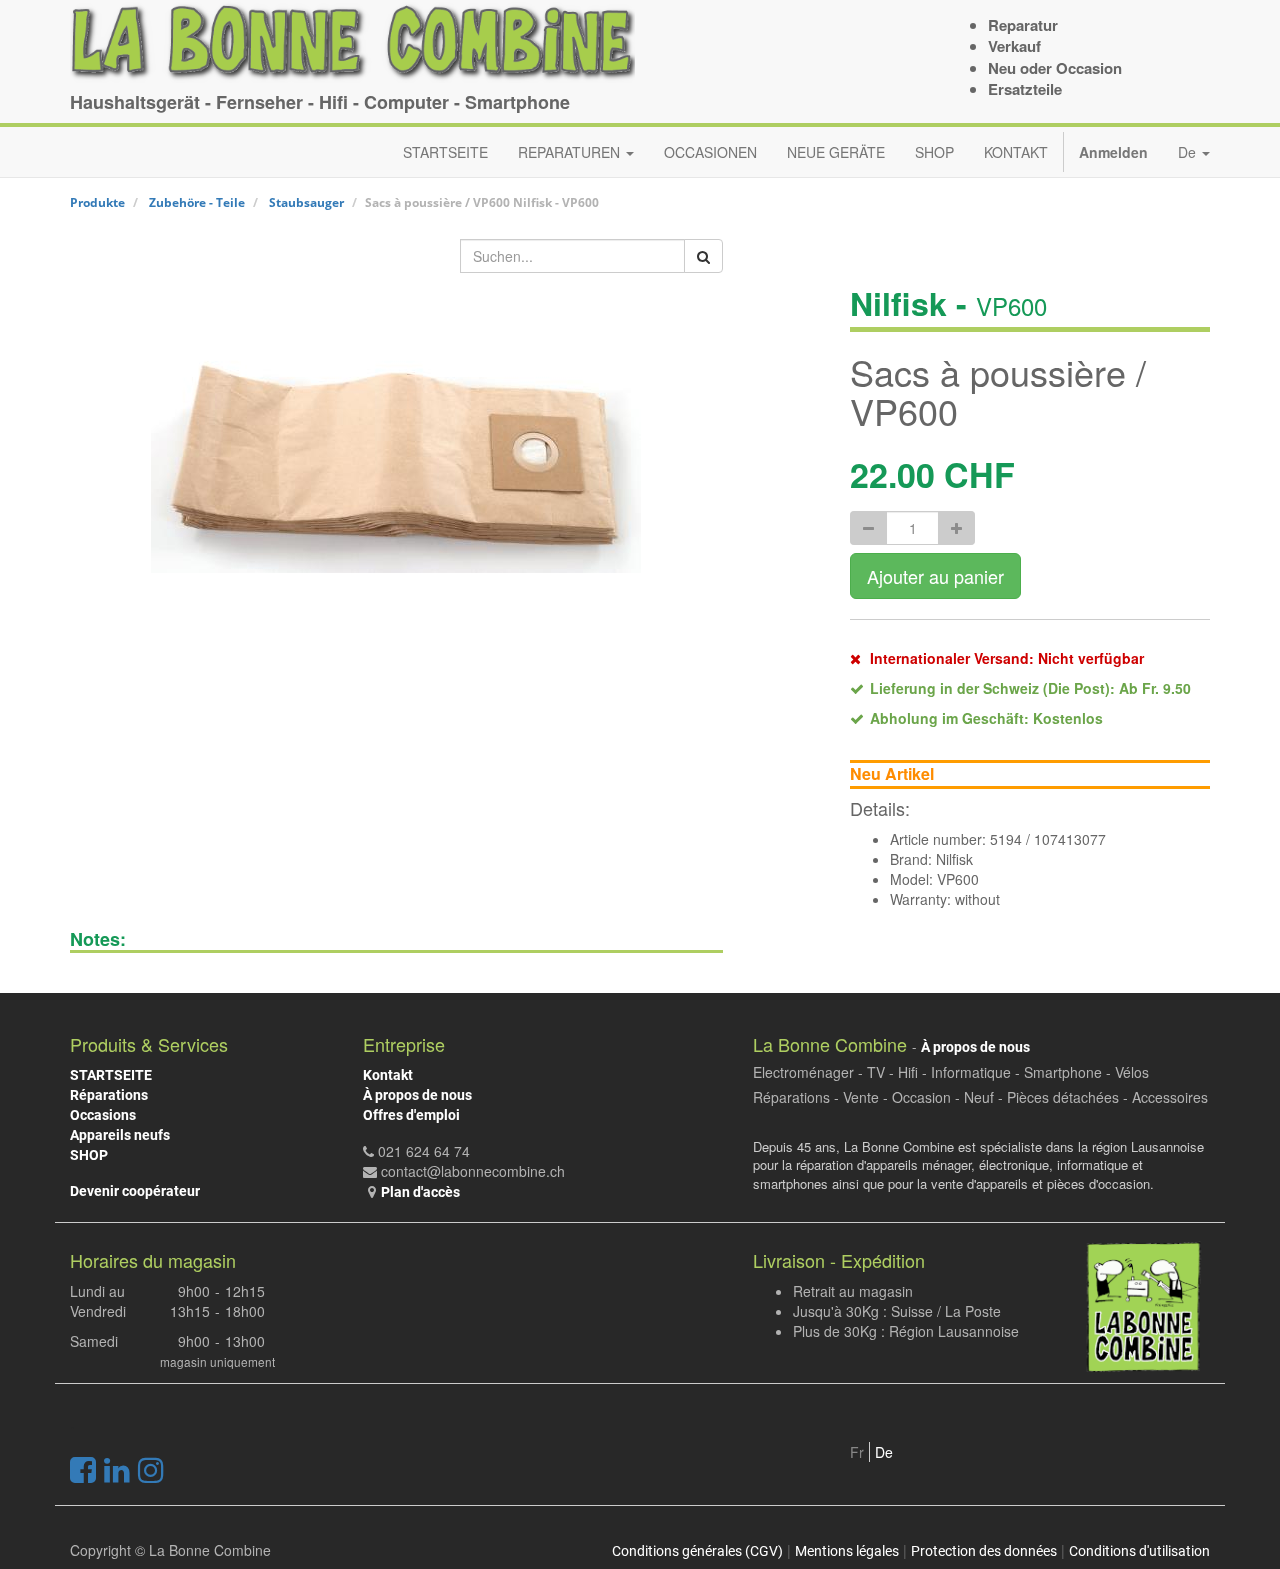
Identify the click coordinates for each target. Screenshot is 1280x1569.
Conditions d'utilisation (1139, 1551)
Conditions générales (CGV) (697, 1551)
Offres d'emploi (411, 1115)
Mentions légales (847, 1551)
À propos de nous (417, 1095)
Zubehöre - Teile (197, 202)
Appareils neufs (120, 1135)
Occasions (103, 1115)
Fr (857, 1452)
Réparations (109, 1095)
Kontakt (388, 1075)
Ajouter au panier (935, 576)
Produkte (97, 202)
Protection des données (984, 1551)
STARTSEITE (111, 1075)
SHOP (89, 1155)
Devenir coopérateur (135, 1191)
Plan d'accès (420, 1192)
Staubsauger (306, 202)
